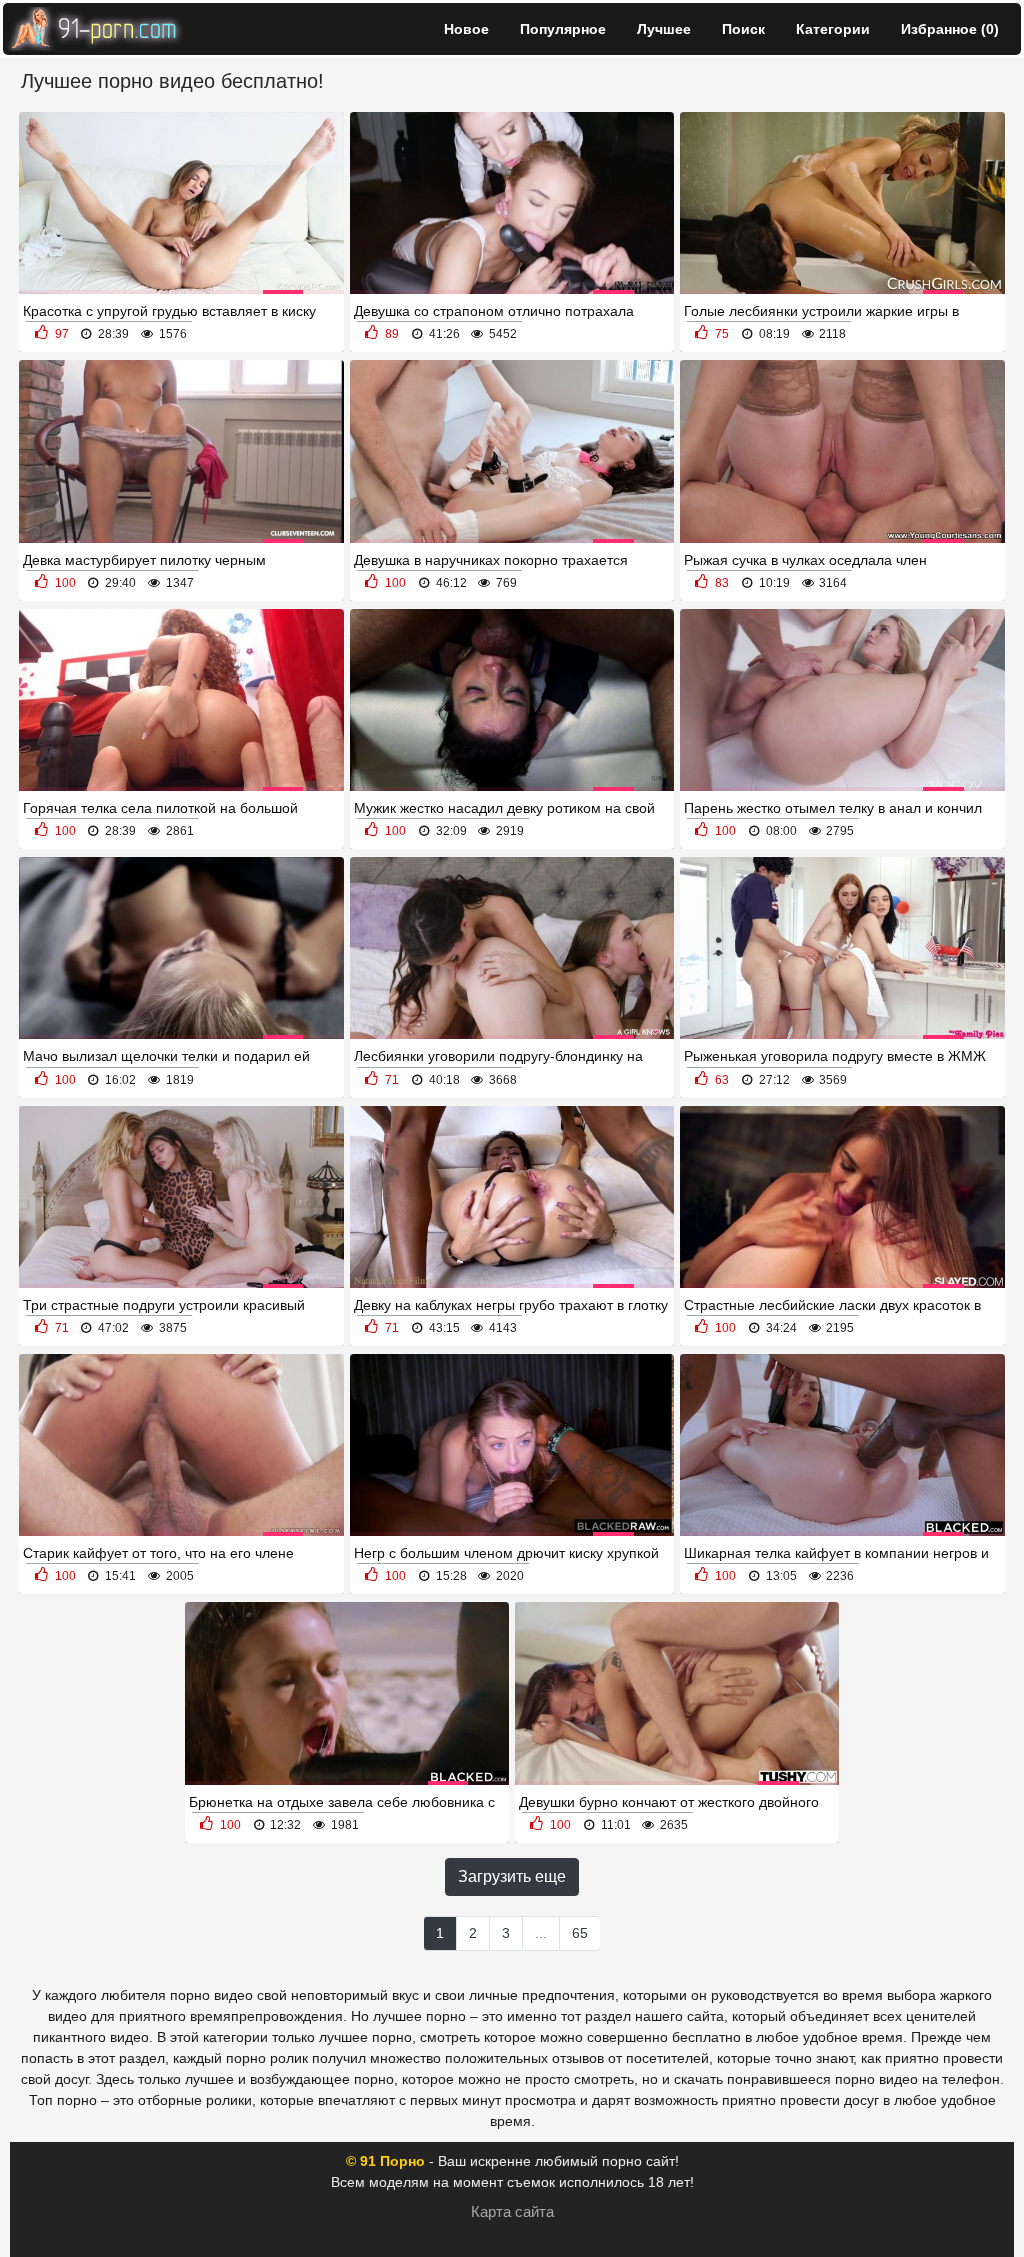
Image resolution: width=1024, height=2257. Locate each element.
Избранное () (950, 29)
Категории (833, 29)
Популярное (563, 29)
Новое (466, 29)
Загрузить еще (512, 1876)
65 (580, 1933)
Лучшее (664, 29)
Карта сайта (512, 2211)
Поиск (743, 29)
